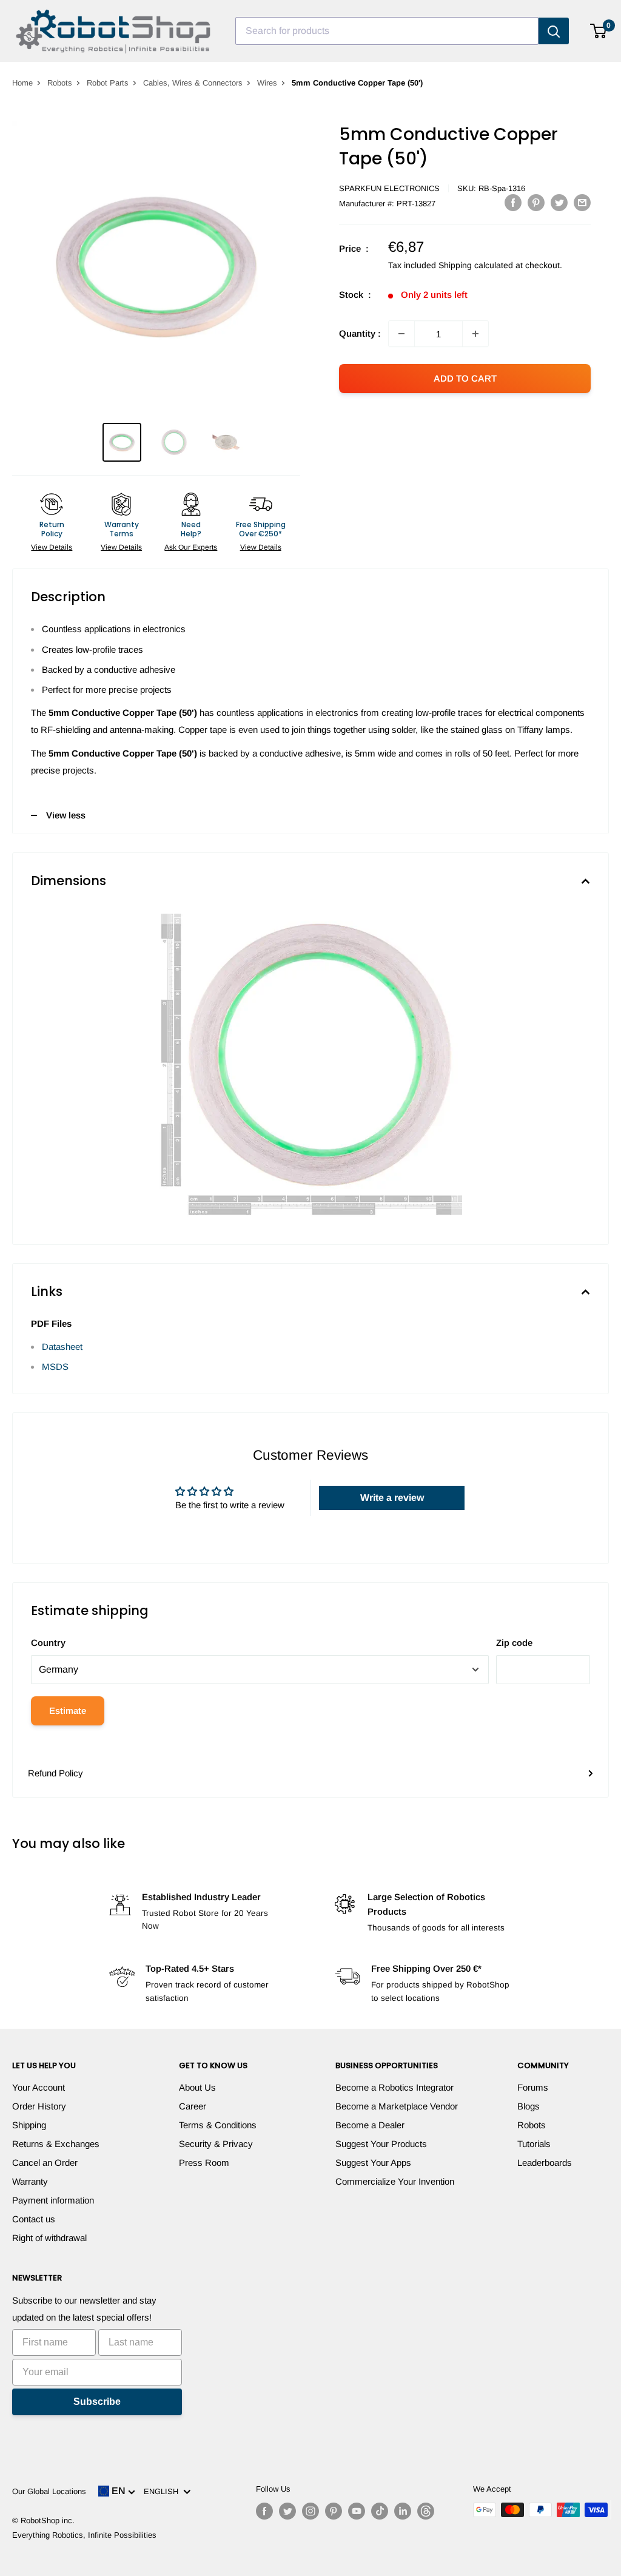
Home (22, 83)
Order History (39, 2106)
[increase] (475, 334)
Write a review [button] (392, 1498)
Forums (533, 2087)
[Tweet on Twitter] (559, 202)
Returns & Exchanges (56, 2144)
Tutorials (534, 2144)
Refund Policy (55, 1773)
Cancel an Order (45, 2163)
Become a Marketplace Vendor (397, 2106)
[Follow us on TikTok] (380, 2511)
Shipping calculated (476, 265)
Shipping (29, 2125)
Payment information (53, 2200)
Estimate (68, 1711)
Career (193, 2106)
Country (48, 1643)
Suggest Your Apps (373, 2163)
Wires (267, 83)
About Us (197, 2087)
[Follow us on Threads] (426, 2511)
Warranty (30, 2181)
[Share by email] (582, 202)
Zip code (514, 1643)
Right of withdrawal (49, 2238)
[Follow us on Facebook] (264, 2511)
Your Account (39, 2087)
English (163, 2491)
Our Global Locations (49, 2491)
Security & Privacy (216, 2144)
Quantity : (360, 333)
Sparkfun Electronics (389, 188)
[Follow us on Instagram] (310, 2511)
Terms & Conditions (218, 2125)
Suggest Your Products (381, 2144)
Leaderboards (545, 2163)
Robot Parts (108, 83)
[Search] (554, 31)
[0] (599, 31)
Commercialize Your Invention (395, 2181)
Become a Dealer (370, 2125)
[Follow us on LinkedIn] (403, 2511)
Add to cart (465, 378)
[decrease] (401, 334)
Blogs (529, 2106)
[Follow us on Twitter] (287, 2511)
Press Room (204, 2163)
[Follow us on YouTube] (357, 2511)
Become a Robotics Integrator (394, 2087)
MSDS (55, 1367)
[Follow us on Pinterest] (334, 2511)
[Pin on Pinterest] (536, 202)
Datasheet (62, 1347)
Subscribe (97, 2402)
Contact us (34, 2219)
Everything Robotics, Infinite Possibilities (84, 2535)
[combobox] (387, 31)
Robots (60, 83)
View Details (52, 547)
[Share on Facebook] (513, 202)
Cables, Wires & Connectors (193, 83)
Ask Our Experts (191, 547)
